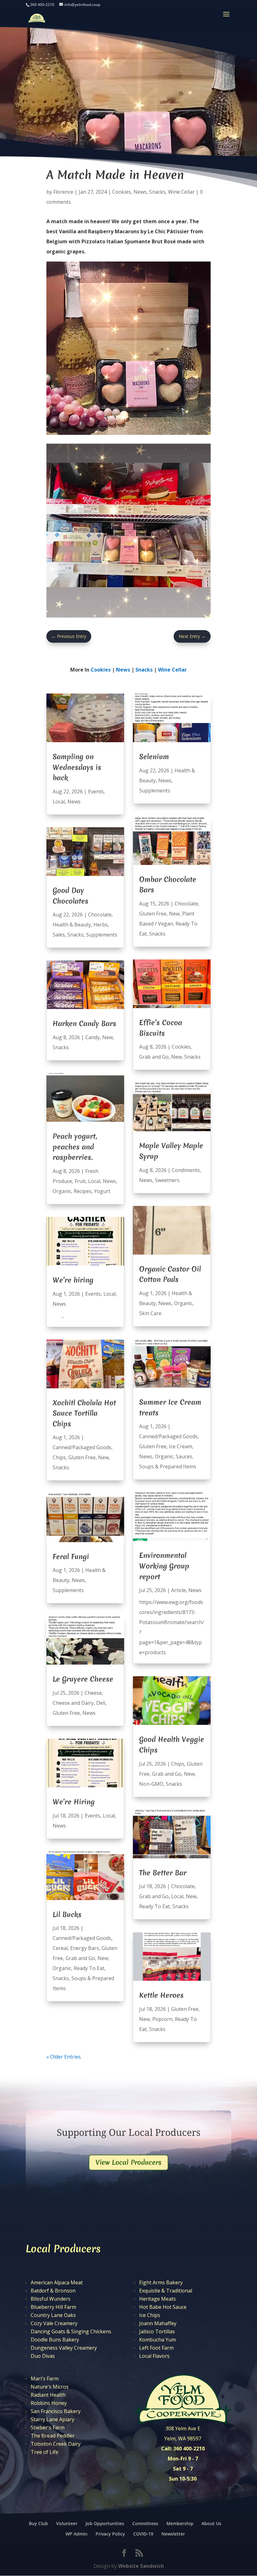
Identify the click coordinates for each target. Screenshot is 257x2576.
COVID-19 (143, 2534)
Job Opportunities (105, 2523)
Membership (180, 2523)
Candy (92, 1037)
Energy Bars (85, 1948)
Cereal (60, 1948)
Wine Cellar (181, 192)
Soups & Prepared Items (168, 1466)
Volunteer (67, 2523)
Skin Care (150, 1313)
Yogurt (102, 1191)
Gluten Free (82, 1457)
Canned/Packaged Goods (82, 1447)
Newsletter (173, 2534)
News (140, 192)
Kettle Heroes (161, 1995)
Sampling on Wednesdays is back (77, 767)
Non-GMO (151, 1784)
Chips (59, 1457)
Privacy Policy (110, 2534)
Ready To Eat (89, 1968)
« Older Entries (64, 2057)
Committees (145, 2523)
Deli (101, 1703)
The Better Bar (163, 1873)
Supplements (102, 935)
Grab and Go (80, 1958)
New (108, 1037)
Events (96, 791)
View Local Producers (128, 2162)
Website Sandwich (141, 2566)
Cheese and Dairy (73, 1703)
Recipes (83, 1191)
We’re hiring (73, 1280)
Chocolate (100, 915)
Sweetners (167, 1180)
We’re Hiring (74, 1802)
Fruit (80, 1181)
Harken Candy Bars (84, 1023)
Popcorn (162, 2019)
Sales (59, 935)
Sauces (184, 1456)
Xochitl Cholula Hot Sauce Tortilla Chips (84, 1413)
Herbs (101, 925)
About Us (211, 2523)
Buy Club (38, 2523)
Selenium (154, 757)
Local (59, 802)
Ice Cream (181, 1446)
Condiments (186, 1170)
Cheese (93, 1693)
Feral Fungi (71, 1557)
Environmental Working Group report (164, 1566)
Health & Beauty (72, 925)
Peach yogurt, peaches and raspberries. (75, 1147)
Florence (63, 192)
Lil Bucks (67, 1914)
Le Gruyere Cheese (83, 1679)
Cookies (122, 192)
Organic (62, 1191)
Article (178, 1590)
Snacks (157, 192)
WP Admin (76, 2534)
